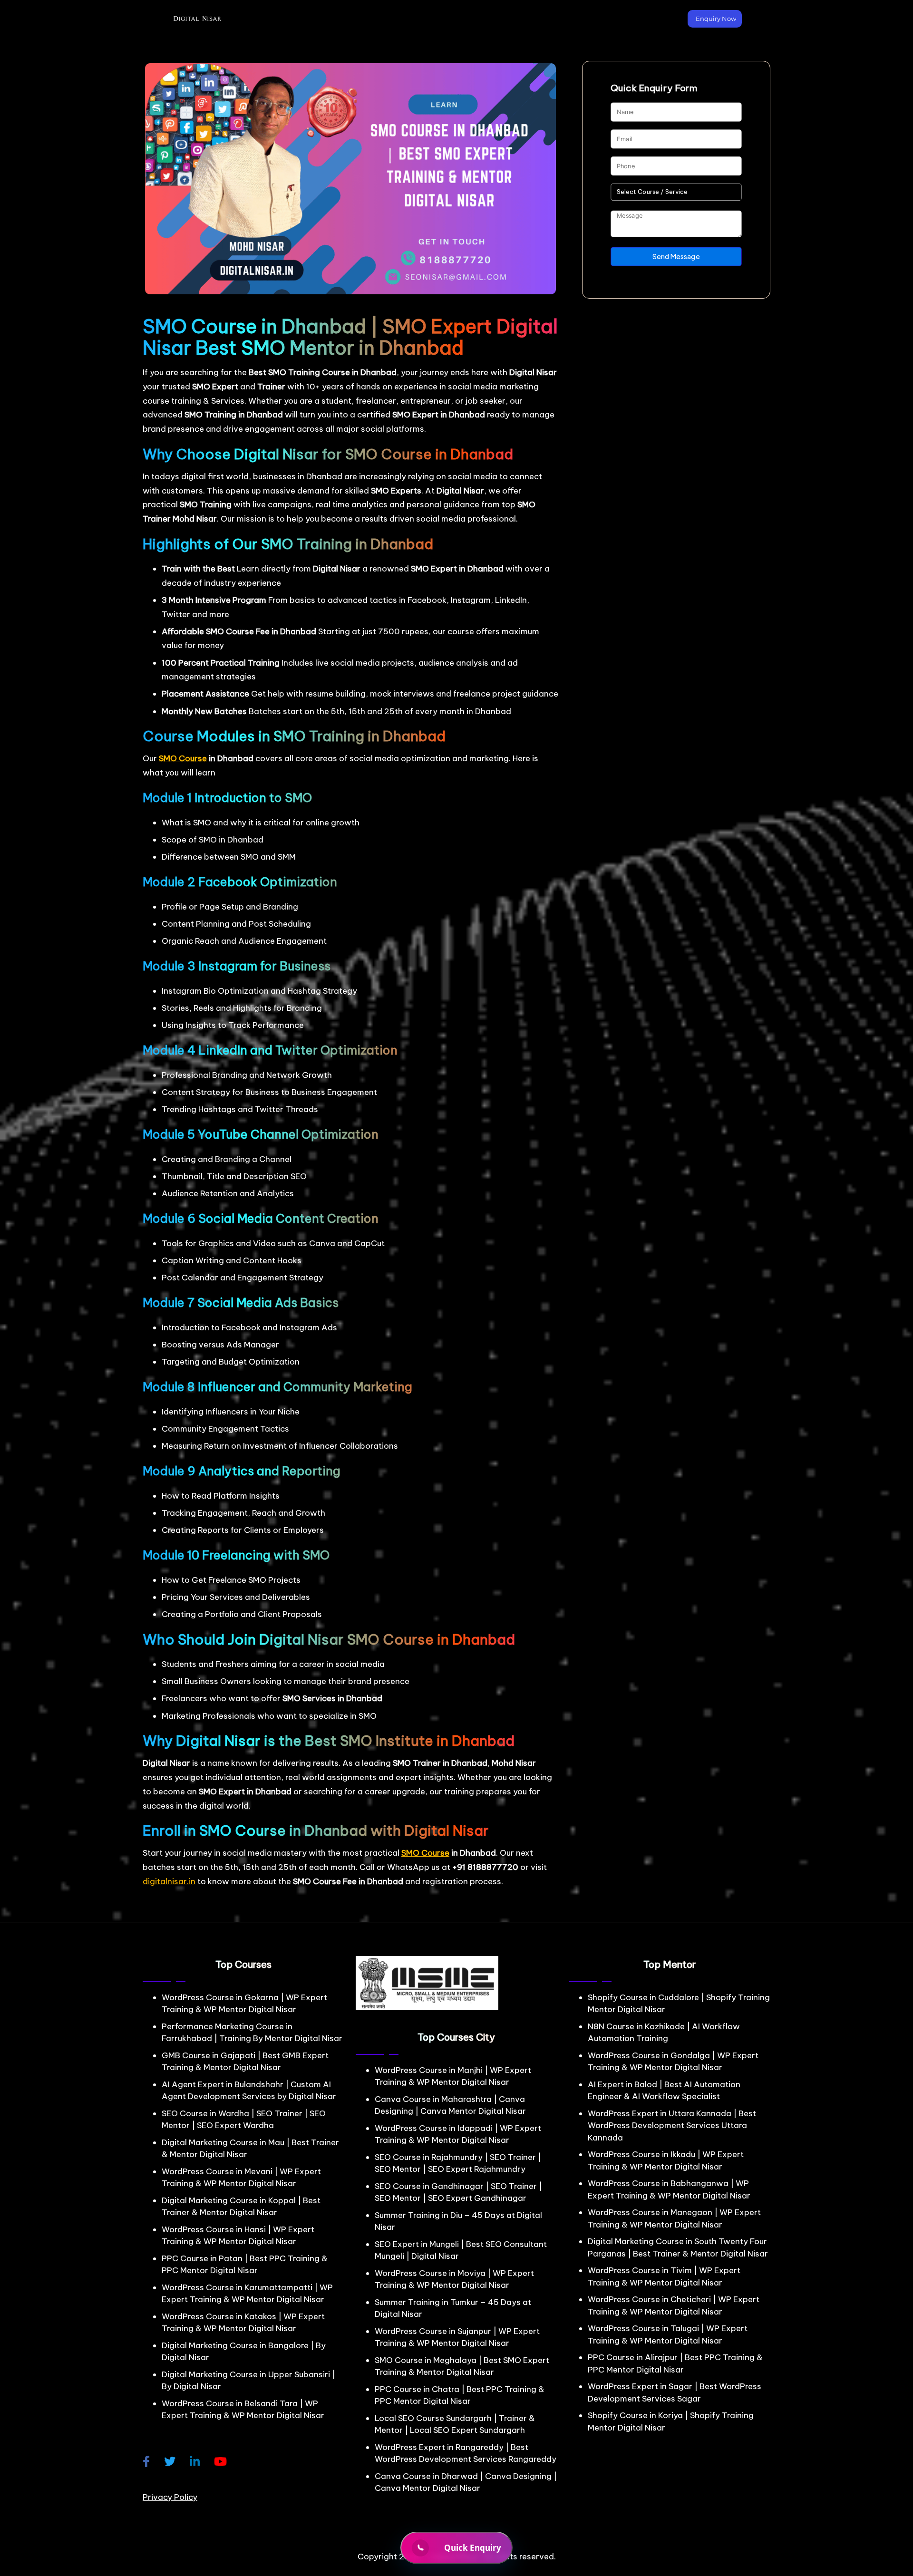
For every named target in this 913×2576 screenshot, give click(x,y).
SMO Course (183, 758)
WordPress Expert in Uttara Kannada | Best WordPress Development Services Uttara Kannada (672, 2126)
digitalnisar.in (169, 1881)
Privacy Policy (170, 2497)
